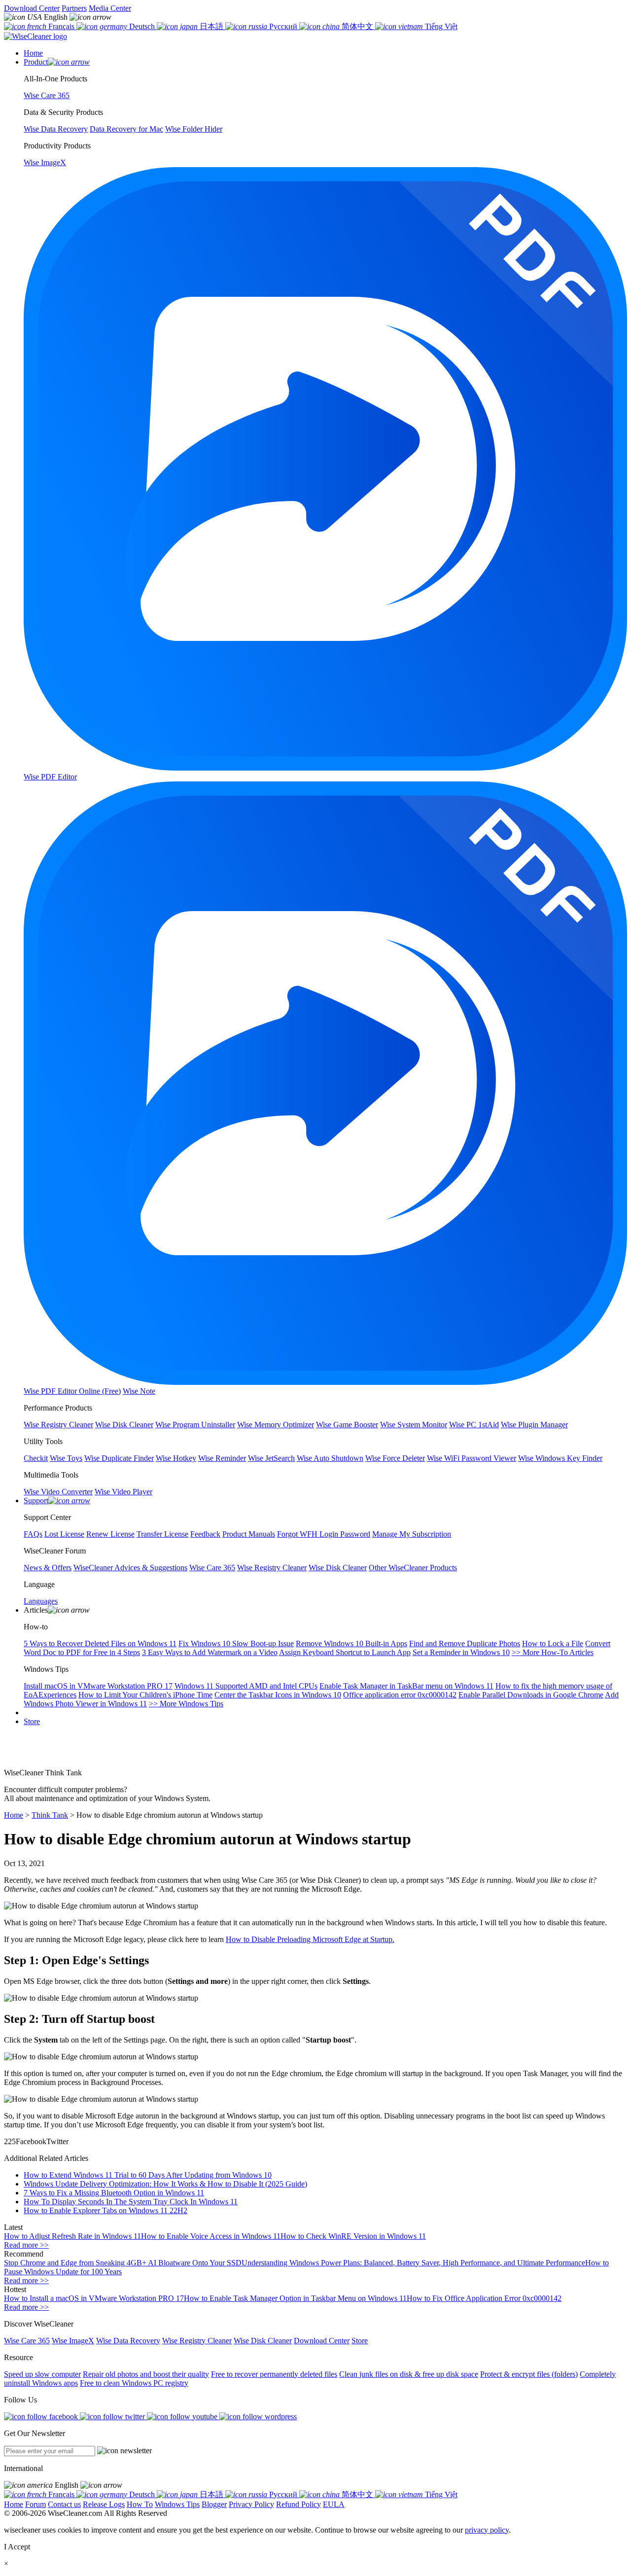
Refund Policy (298, 2504)
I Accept (17, 2547)
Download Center (32, 8)
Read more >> (26, 2245)
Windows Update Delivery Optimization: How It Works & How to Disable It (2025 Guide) (165, 2184)
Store (32, 1721)
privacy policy (487, 2530)
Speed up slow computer (42, 2374)
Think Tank (50, 1815)
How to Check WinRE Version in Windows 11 (353, 2236)
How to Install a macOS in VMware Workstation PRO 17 (94, 2298)
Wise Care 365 (27, 2341)
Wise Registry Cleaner (197, 2341)
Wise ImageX (73, 2341)
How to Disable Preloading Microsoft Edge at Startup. (310, 1939)
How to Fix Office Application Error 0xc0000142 (484, 2298)
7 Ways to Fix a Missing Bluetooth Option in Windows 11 (114, 2193)
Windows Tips (177, 2504)
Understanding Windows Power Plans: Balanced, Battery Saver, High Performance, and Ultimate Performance (413, 2263)
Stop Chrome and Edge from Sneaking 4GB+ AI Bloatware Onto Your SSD (123, 2263)
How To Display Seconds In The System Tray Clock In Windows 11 (131, 2202)
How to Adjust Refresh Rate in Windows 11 (72, 2236)
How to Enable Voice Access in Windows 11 (211, 2236)
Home (14, 1815)
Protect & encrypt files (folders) (529, 2374)
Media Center (110, 8)
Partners (74, 8)
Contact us (64, 2504)
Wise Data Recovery (128, 2341)
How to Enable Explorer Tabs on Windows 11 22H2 (105, 2210)
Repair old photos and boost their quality (146, 2374)
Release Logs (104, 2504)
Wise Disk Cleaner (263, 2341)
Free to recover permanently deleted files (274, 2374)
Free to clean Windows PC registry (134, 2383)
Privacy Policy (251, 2504)
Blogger (214, 2504)
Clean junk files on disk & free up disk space (409, 2374)
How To (140, 2504)
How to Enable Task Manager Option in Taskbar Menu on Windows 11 (295, 2298)
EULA (334, 2504)
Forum (35, 2504)
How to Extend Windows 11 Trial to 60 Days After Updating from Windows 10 (148, 2175)
